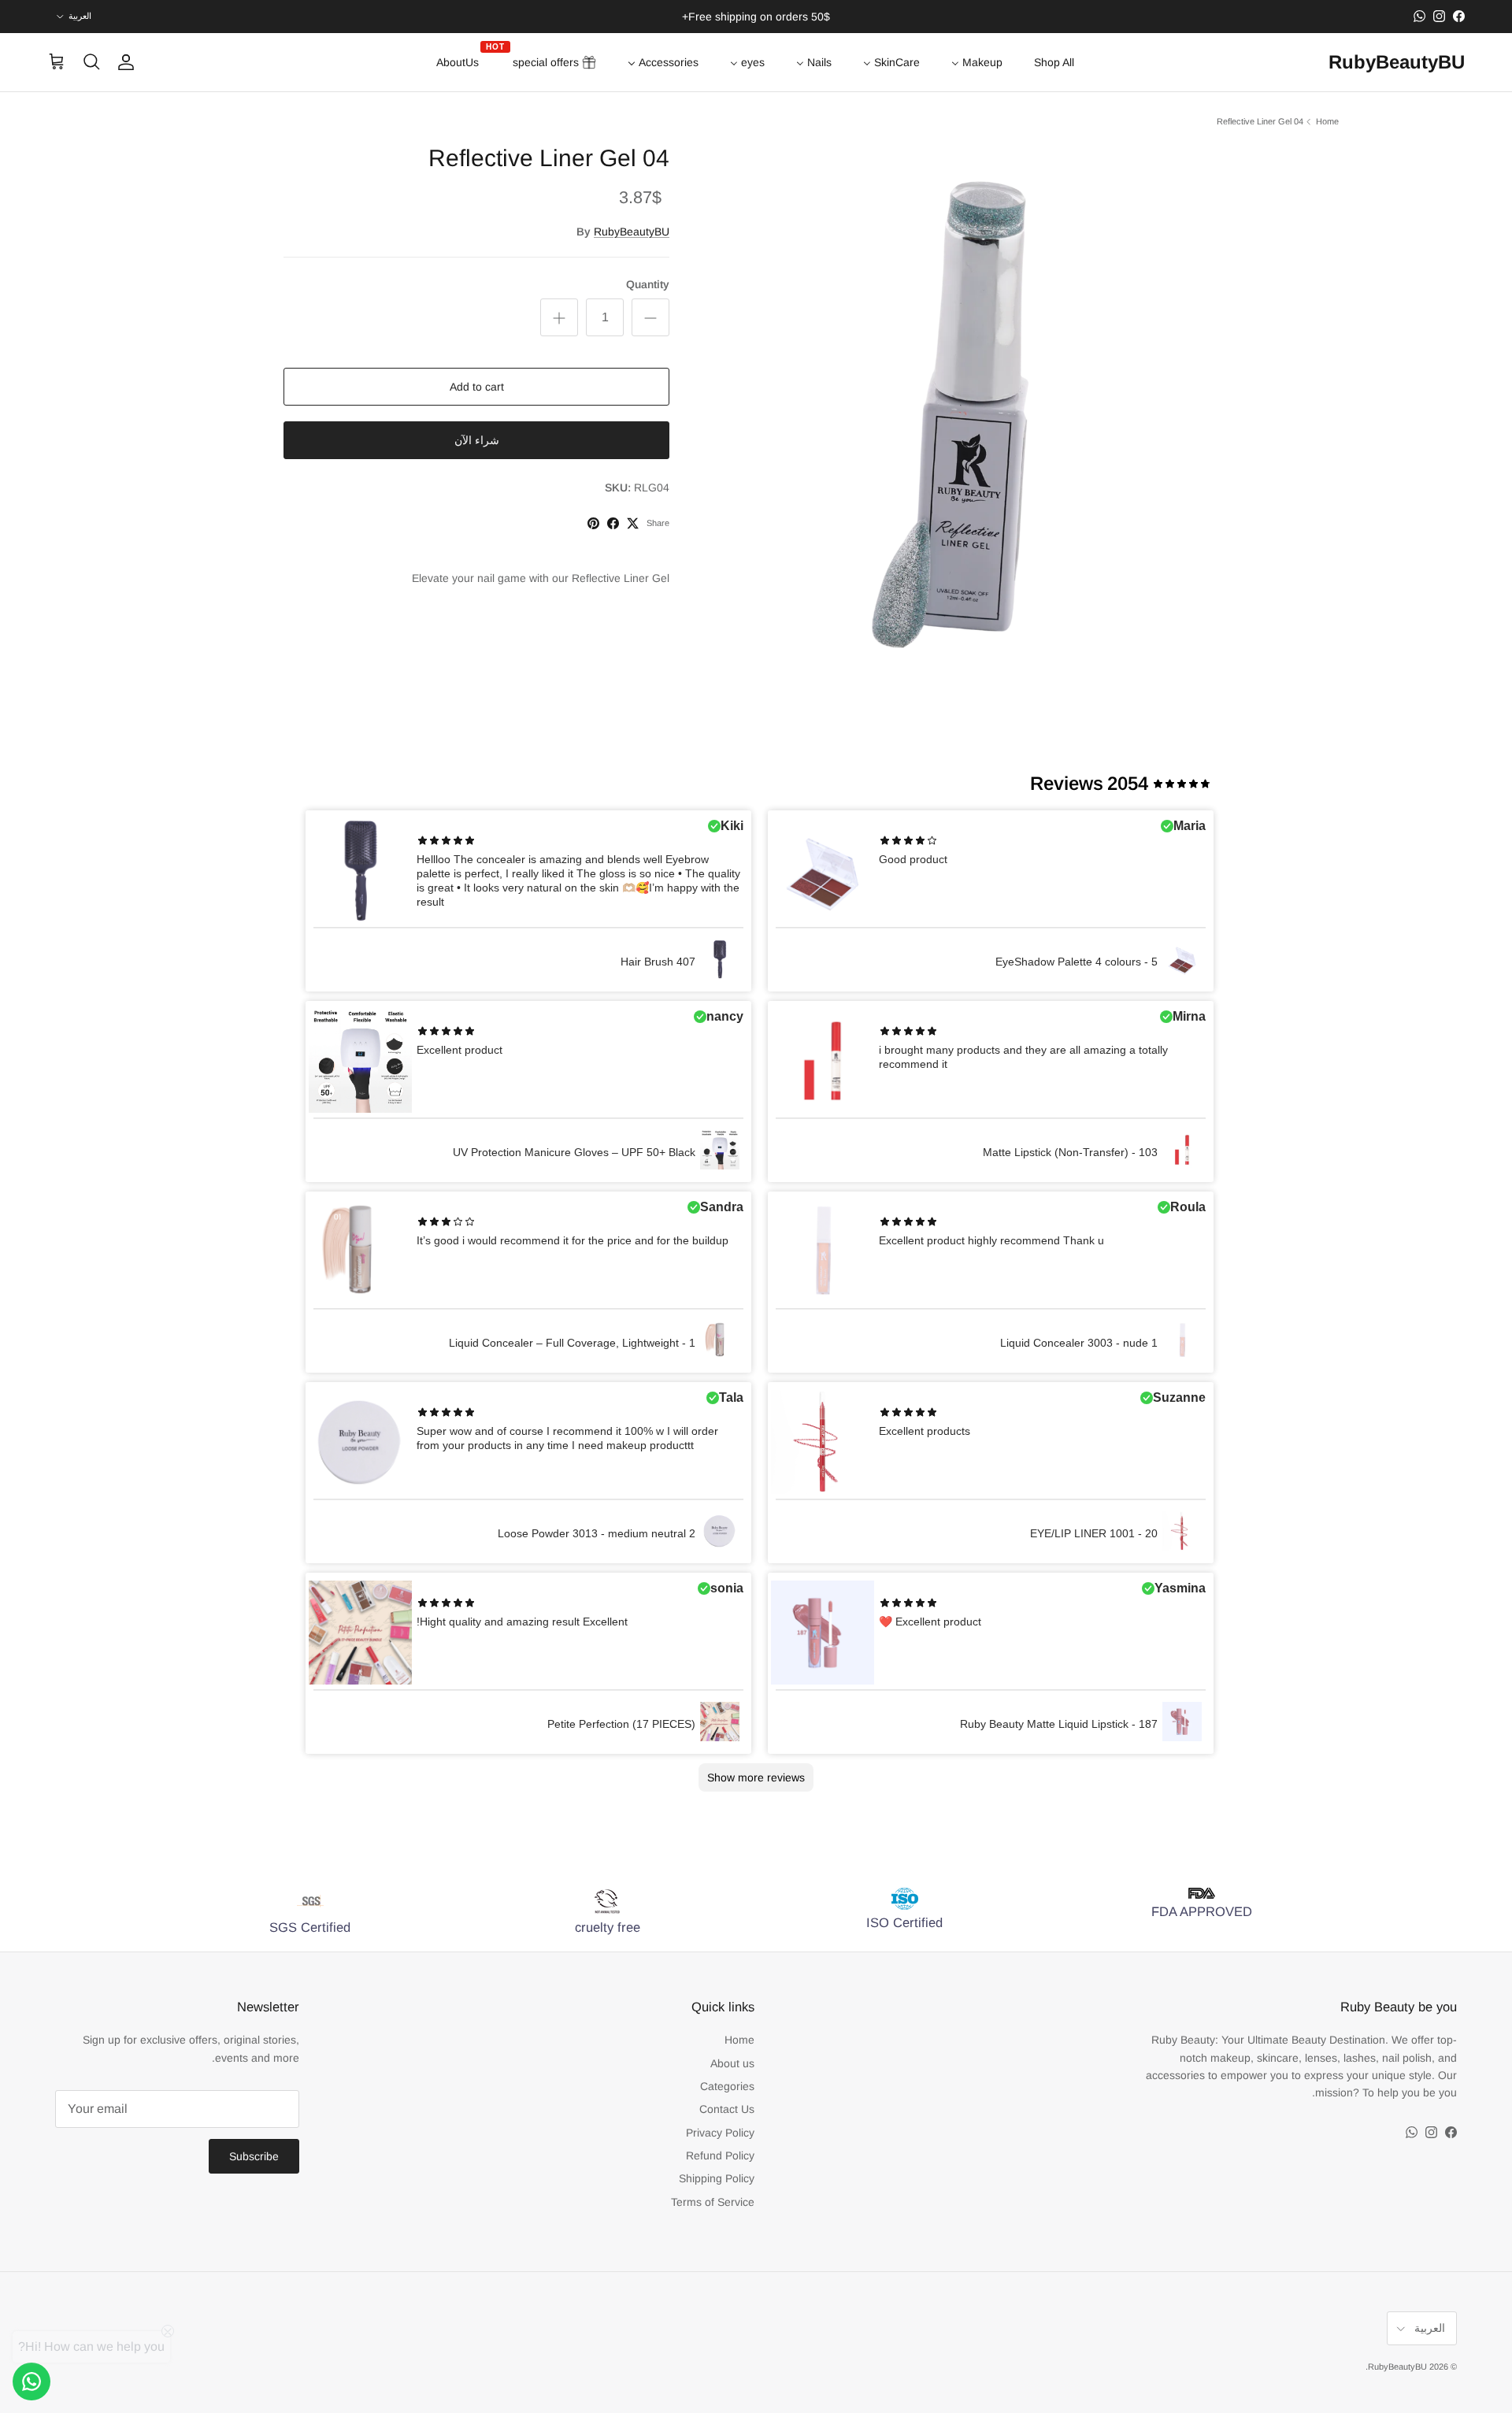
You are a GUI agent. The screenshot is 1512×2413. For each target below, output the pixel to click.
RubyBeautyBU (632, 232)
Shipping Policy (717, 2178)
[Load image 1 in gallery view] (966, 406)
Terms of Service (713, 2202)
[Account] (129, 62)
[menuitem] (1054, 62)
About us (732, 2063)
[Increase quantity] (559, 317)
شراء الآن (477, 440)
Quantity (648, 284)
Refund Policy (720, 2155)
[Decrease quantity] (650, 317)
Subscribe (254, 2156)
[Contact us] (31, 2381)
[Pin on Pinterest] (593, 523)
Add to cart (477, 387)
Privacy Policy (720, 2133)
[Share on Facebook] (613, 523)
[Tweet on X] (633, 523)
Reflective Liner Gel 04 (1260, 121)
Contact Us (727, 2109)
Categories (727, 2086)
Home (1327, 121)
